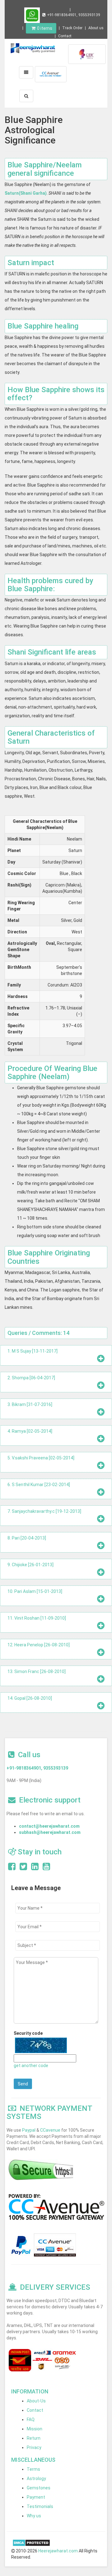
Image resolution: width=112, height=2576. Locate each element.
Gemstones (39, 2488)
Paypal (29, 2130)
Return (34, 2438)
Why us (34, 2516)
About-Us (36, 2401)
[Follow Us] (23, 1868)
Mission (35, 2429)
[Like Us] (12, 1868)
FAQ (31, 2420)
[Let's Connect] (35, 1868)
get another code (31, 2066)
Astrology (36, 2478)
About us (96, 28)
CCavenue (50, 2130)
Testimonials (40, 2506)
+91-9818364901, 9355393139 (74, 15)
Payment (36, 2497)
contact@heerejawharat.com (49, 1826)
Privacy (34, 2447)
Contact (65, 36)
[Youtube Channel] (46, 1868)
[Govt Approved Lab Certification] (87, 54)
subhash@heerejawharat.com (50, 1832)
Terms (33, 2469)
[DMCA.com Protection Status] (31, 2542)
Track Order (72, 28)
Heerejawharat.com (58, 2551)
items (45, 28)
